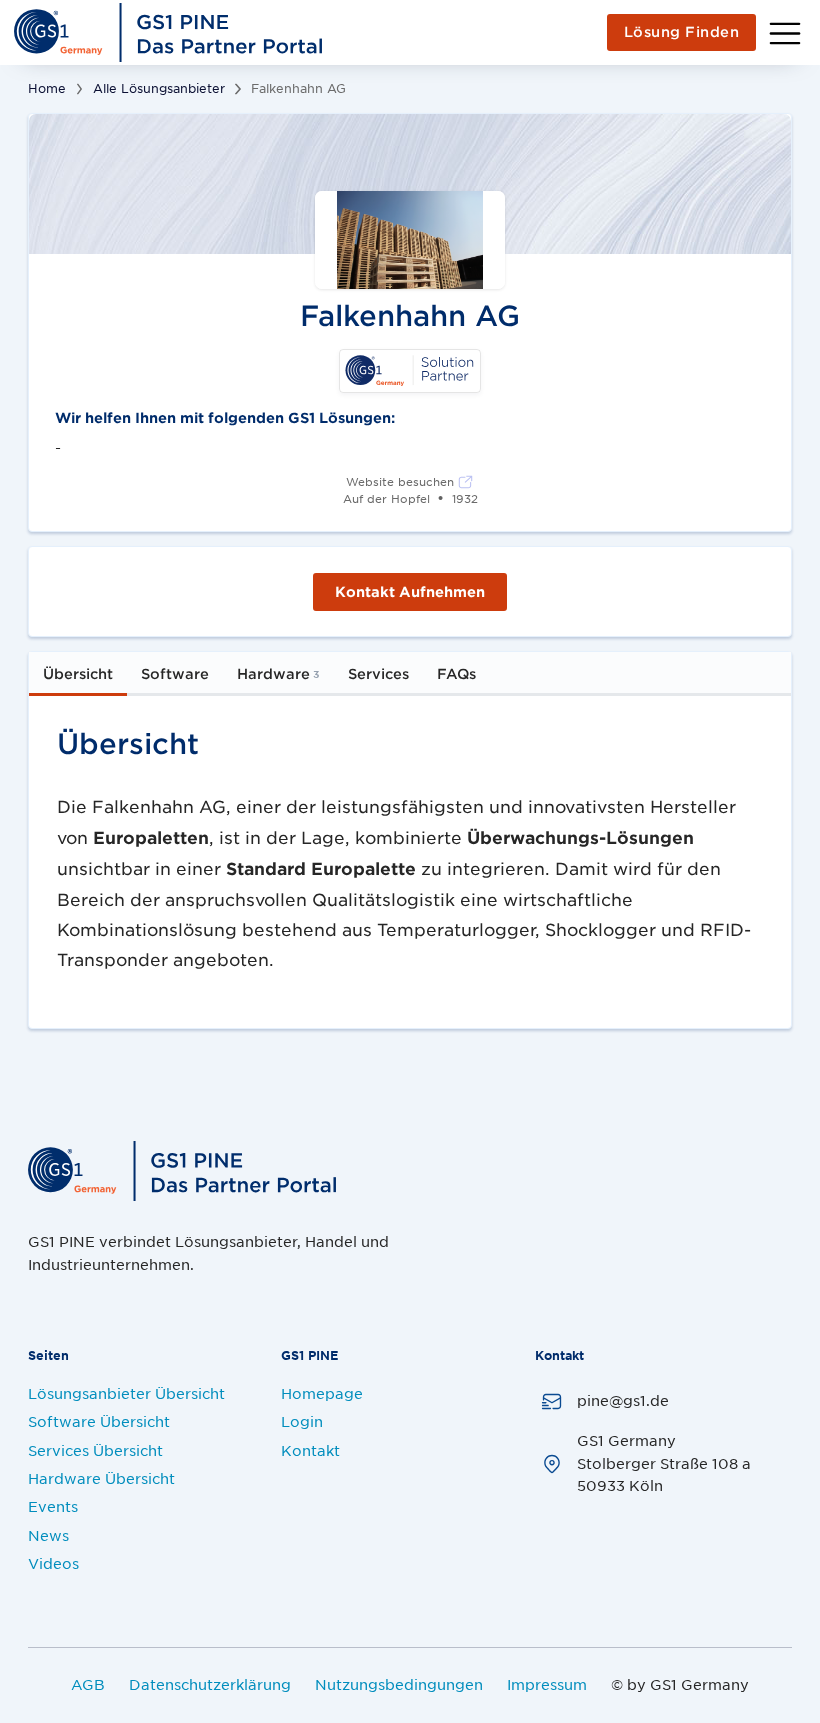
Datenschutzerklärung (210, 1684)
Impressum (547, 1684)
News (48, 1535)
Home (47, 88)
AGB (88, 1684)
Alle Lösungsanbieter (159, 88)
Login (302, 1421)
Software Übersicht (99, 1421)
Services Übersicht (95, 1450)
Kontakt (310, 1450)
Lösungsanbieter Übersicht (126, 1393)
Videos (53, 1563)
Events (53, 1506)
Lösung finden (682, 31)
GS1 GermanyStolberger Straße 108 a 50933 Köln (664, 1462)
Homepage (322, 1393)
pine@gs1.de (623, 1400)
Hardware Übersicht (101, 1478)
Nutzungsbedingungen (399, 1684)
